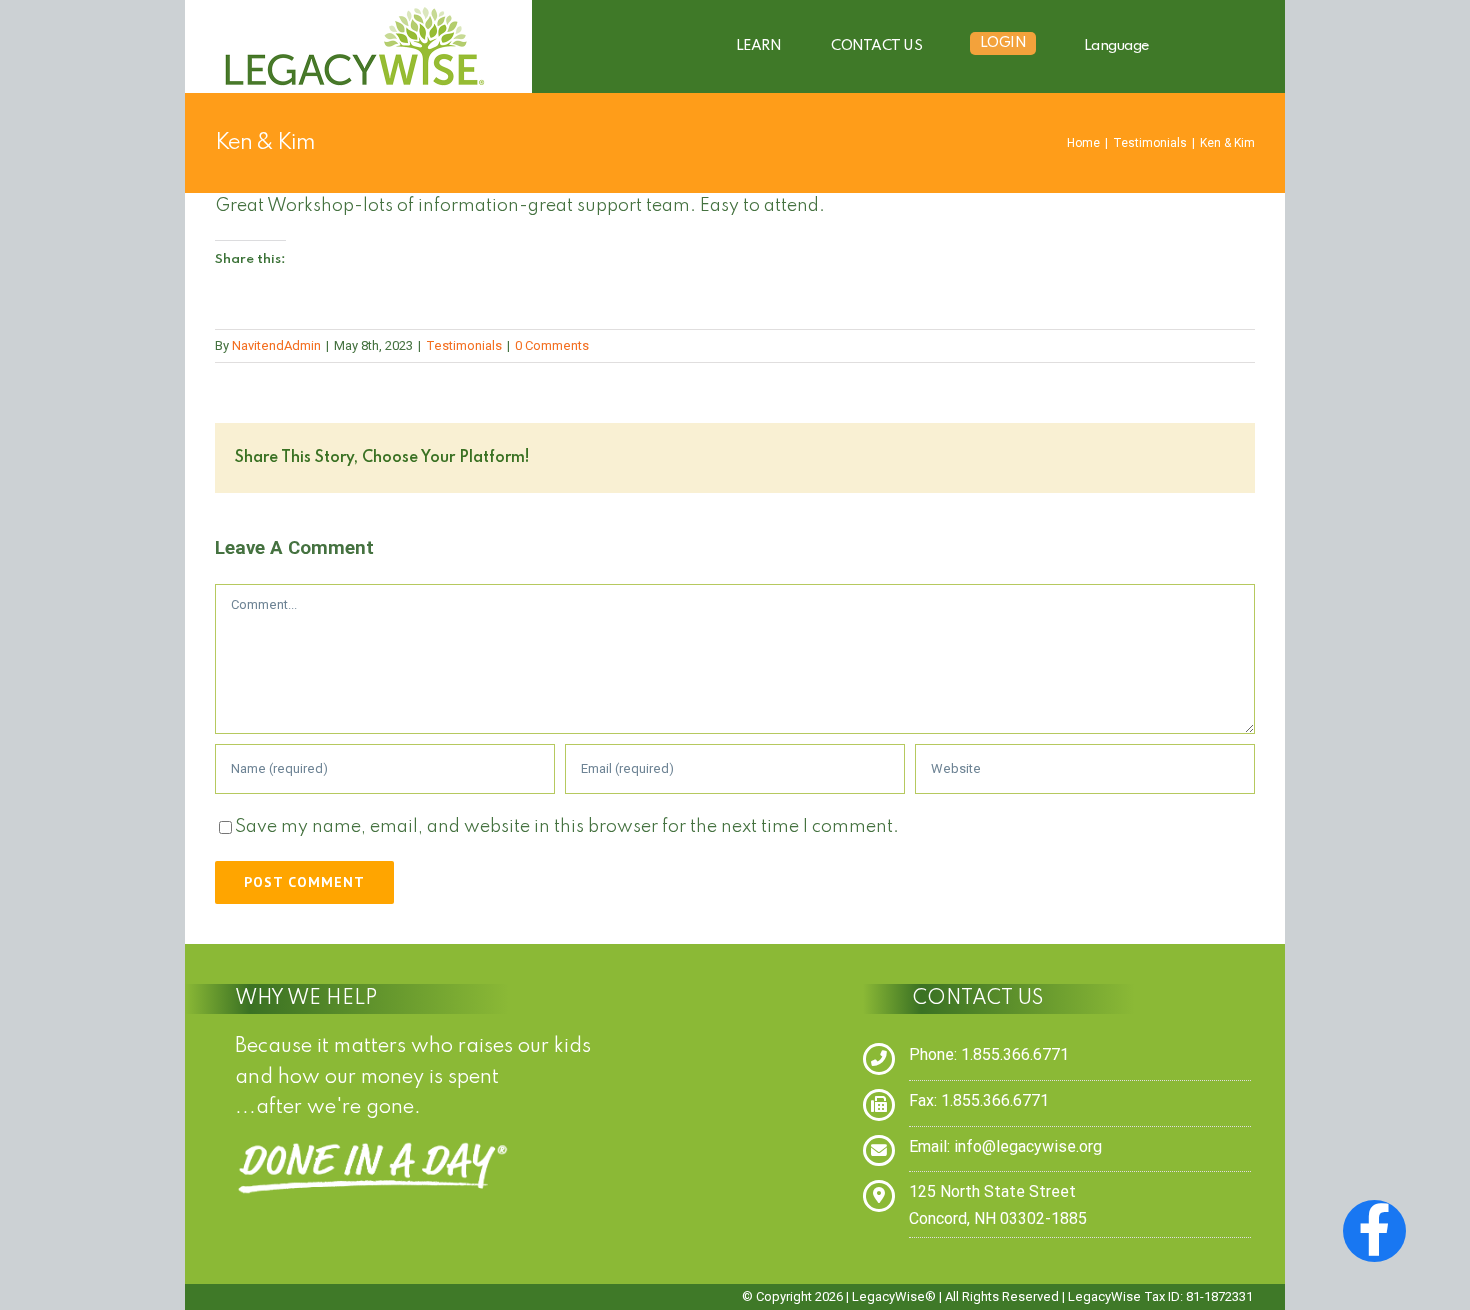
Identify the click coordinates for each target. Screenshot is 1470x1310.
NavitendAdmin (276, 345)
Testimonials (464, 345)
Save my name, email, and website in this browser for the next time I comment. (567, 827)
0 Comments (552, 345)
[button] (1223, 46)
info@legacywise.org (1028, 1146)
